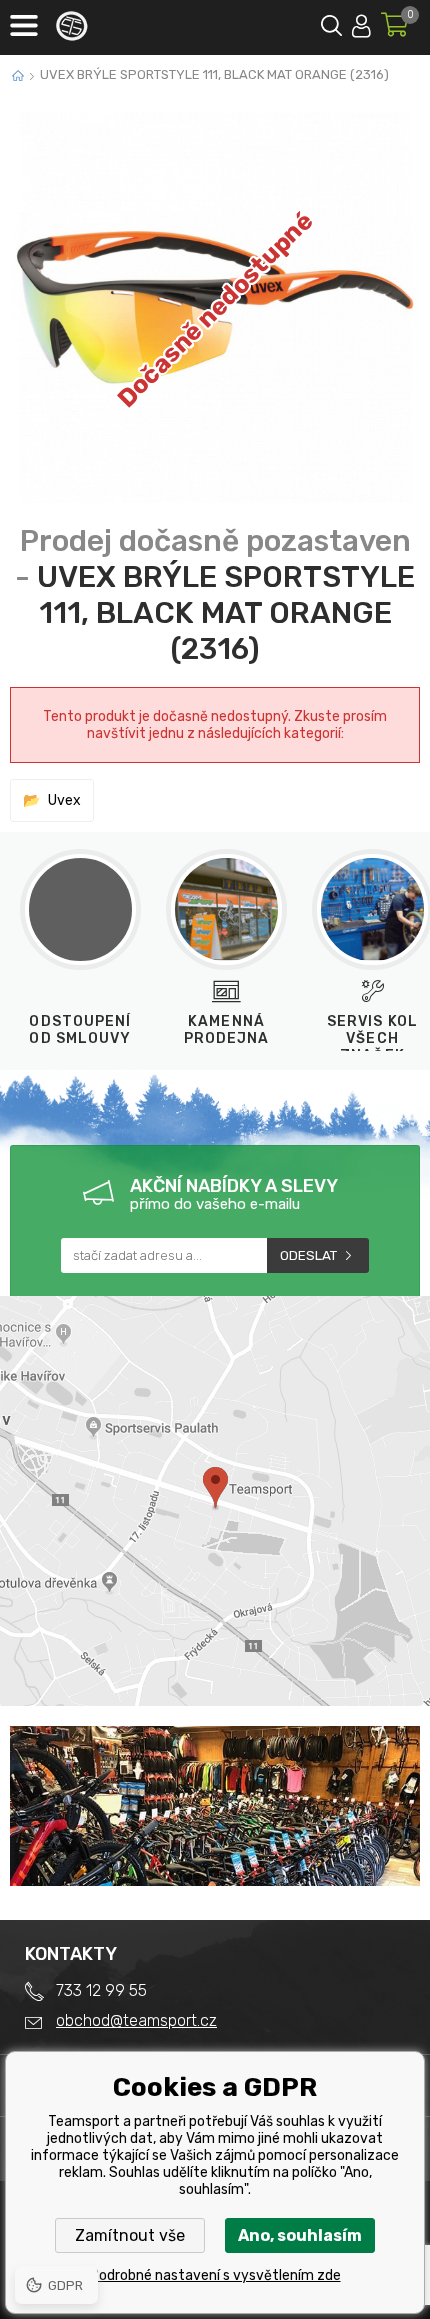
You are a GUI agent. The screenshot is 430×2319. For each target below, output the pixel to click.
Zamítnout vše (130, 2235)
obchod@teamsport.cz (136, 2020)
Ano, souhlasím (300, 2235)
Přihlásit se (361, 22)
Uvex (64, 800)
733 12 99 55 (101, 1990)
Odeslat (308, 1255)
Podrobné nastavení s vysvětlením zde (215, 2275)
